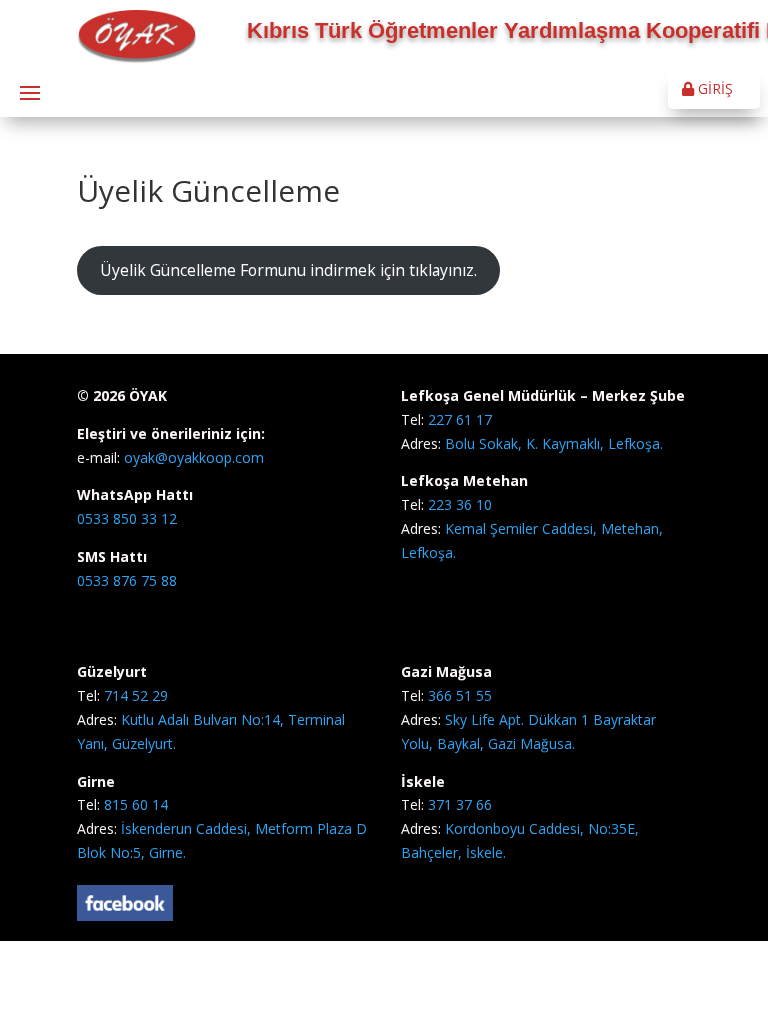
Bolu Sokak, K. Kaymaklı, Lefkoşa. (554, 443)
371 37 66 (460, 804)
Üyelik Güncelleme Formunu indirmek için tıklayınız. (288, 270)
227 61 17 (460, 419)
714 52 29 (136, 695)
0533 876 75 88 (127, 580)
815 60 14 (136, 804)
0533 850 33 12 (127, 518)
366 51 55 (460, 695)
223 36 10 (460, 504)
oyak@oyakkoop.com (192, 457)
